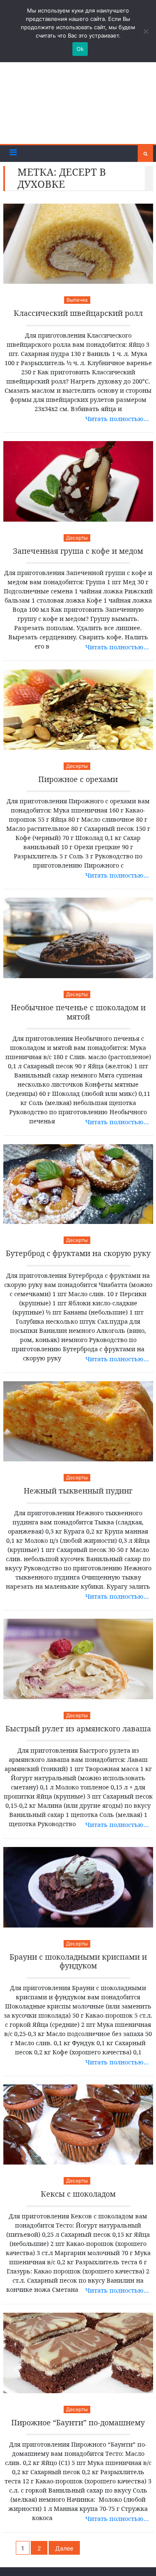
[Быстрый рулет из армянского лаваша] (78, 1659)
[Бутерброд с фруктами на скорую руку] (78, 1184)
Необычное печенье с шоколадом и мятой (78, 1012)
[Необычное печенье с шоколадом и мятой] (78, 938)
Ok (80, 49)
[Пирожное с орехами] (78, 710)
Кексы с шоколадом (78, 2194)
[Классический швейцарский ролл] (78, 244)
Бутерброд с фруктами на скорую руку (78, 1254)
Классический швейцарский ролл (78, 313)
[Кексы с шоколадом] (78, 2125)
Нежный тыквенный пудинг (78, 1491)
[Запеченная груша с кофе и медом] (78, 481)
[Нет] (146, 31)
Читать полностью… (117, 419)
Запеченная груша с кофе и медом (78, 551)
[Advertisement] (78, 100)
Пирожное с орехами (78, 780)
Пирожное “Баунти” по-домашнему (78, 2423)
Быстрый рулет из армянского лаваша (78, 1729)
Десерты (77, 538)
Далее (64, 2548)
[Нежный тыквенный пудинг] (78, 1422)
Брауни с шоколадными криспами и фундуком (78, 1962)
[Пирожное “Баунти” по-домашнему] (78, 2353)
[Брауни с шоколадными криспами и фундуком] (78, 1887)
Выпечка (77, 300)
